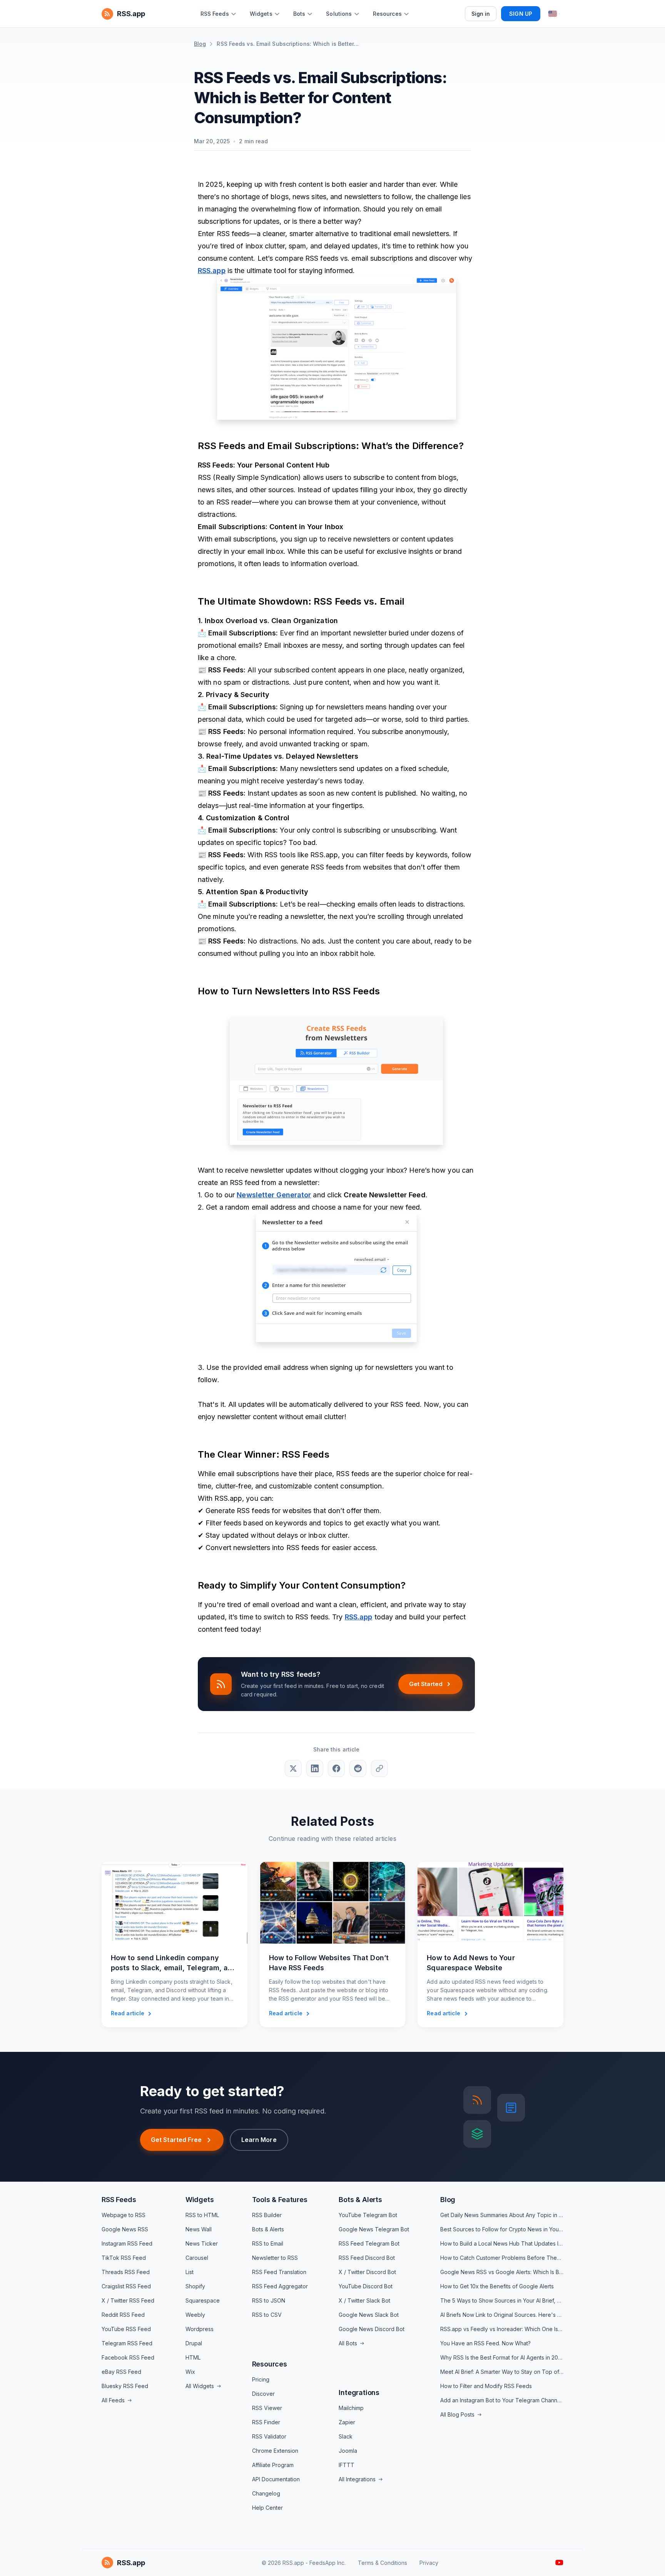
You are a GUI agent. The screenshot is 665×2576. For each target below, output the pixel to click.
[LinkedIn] (315, 1768)
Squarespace (203, 2300)
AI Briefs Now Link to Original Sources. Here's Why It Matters (502, 2315)
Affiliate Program (273, 2465)
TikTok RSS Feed (124, 2258)
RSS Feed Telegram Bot (369, 2243)
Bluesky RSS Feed (125, 2386)
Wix (190, 2372)
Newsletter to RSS (275, 2258)
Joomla (348, 2451)
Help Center (267, 2508)
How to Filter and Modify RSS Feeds (486, 2386)
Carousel (197, 2258)
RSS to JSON (269, 2300)
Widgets (200, 2200)
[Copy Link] (379, 1768)
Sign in (481, 14)
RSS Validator (269, 2436)
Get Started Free (176, 2140)
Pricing (261, 2379)
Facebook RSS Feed (128, 2357)
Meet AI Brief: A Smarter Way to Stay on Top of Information (502, 2372)
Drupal (194, 2343)
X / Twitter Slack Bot (364, 2300)
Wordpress (200, 2329)
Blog (200, 44)
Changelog (266, 2493)
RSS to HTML (202, 2215)
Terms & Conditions (383, 2563)
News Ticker (202, 2243)
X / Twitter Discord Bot (367, 2272)
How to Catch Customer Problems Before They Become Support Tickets (502, 2258)
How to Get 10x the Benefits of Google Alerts (497, 2286)
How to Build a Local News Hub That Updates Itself (502, 2243)
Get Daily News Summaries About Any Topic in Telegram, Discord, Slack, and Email (502, 2215)
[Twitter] (293, 1768)
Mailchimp (351, 2408)
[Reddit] (358, 1768)
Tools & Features (280, 2200)
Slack (346, 2436)
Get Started (426, 1684)
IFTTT (347, 2465)
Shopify (195, 2286)
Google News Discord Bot (372, 2329)
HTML (193, 2357)
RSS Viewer (267, 2408)
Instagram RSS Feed (127, 2243)
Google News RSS (125, 2229)
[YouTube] (559, 2563)
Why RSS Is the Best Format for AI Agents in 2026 (502, 2357)
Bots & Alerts (268, 2229)
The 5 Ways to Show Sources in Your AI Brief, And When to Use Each (502, 2300)
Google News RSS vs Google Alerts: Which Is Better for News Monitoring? (502, 2272)
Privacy (429, 2563)
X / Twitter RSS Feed (128, 2300)
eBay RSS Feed (121, 2372)
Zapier (347, 2422)
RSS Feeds (119, 2200)
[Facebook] (336, 1768)
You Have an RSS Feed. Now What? (485, 2343)
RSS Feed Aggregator (280, 2286)
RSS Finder (266, 2422)
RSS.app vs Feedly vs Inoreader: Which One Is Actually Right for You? (502, 2329)
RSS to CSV (267, 2315)
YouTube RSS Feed (126, 2329)
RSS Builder (267, 2215)
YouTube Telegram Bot (368, 2215)
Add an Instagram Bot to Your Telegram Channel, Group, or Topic (502, 2400)
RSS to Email (268, 2243)
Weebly (195, 2315)
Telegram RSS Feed (127, 2343)
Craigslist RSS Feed (126, 2286)
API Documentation (276, 2479)
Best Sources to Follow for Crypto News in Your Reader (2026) (502, 2229)
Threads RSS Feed (126, 2272)
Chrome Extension (275, 2451)
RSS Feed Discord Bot (367, 2258)
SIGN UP (521, 14)
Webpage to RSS (124, 2215)
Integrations (359, 2392)
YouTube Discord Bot (366, 2286)
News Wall (199, 2229)
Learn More (259, 2140)
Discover (263, 2394)
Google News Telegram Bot (374, 2229)
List (190, 2272)
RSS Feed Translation (279, 2272)
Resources (270, 2364)
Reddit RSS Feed (123, 2315)
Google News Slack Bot (369, 2315)
